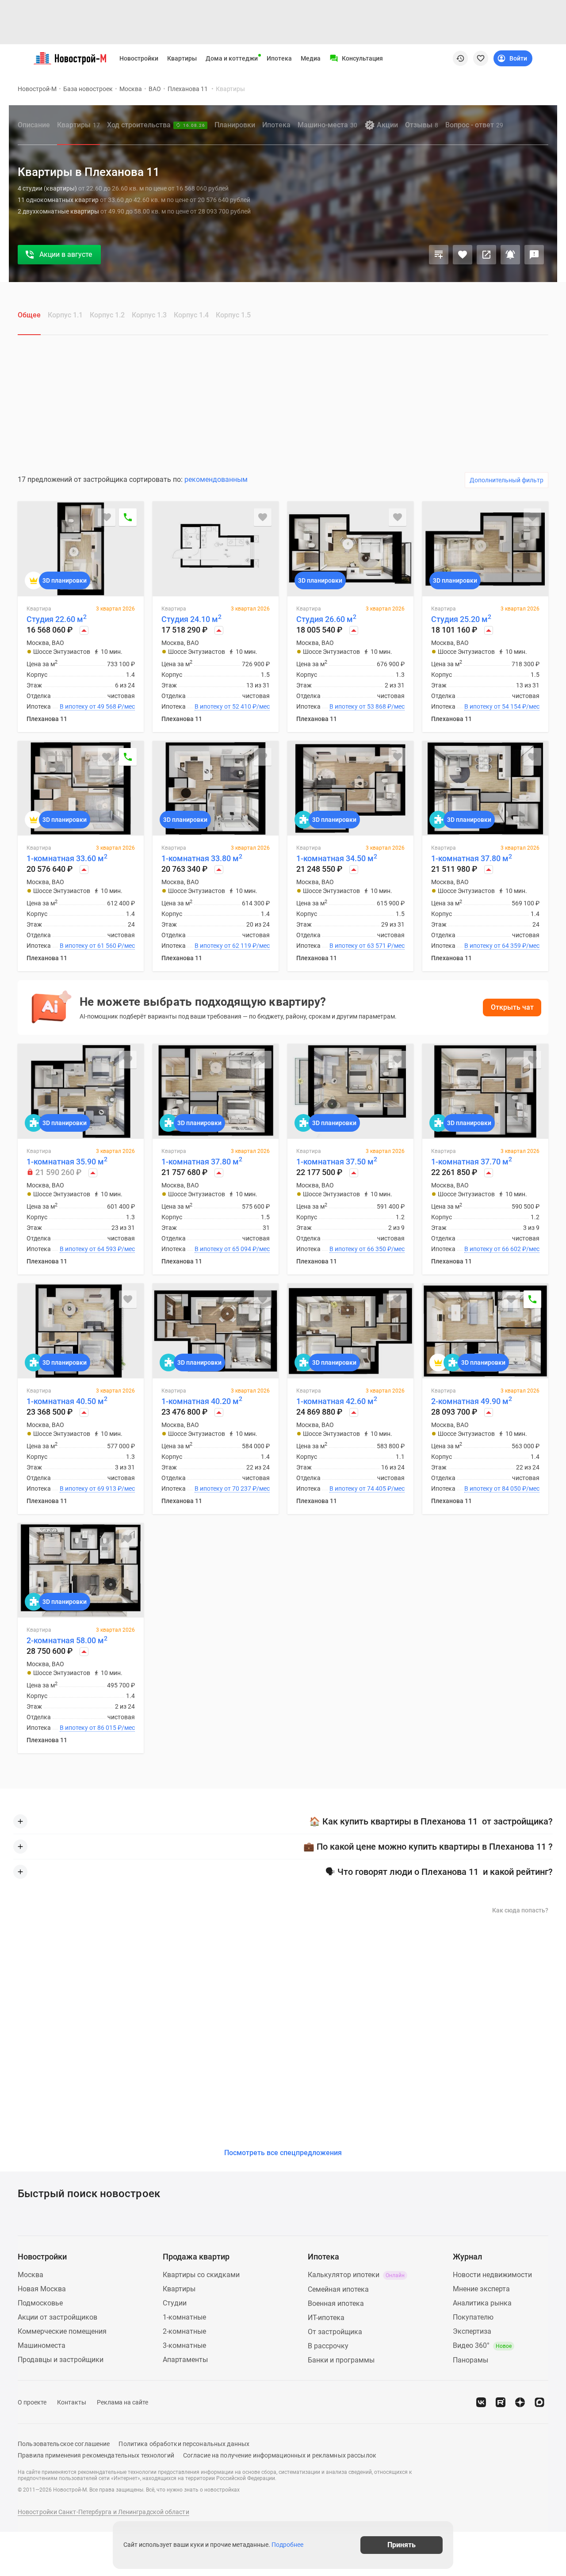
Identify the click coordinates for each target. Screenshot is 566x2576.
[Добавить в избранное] (463, 255)
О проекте (32, 2402)
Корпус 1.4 (191, 315)
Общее (29, 315)
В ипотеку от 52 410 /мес (232, 706)
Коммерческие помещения (62, 2331)
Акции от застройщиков (57, 2317)
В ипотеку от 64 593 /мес (97, 1249)
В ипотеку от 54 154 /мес (502, 706)
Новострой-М (37, 89)
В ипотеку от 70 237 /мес (232, 1488)
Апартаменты (185, 2360)
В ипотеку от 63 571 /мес (367, 946)
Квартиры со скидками (201, 2275)
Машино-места (327, 125)
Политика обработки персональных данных (184, 2444)
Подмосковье (40, 2303)
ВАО (155, 89)
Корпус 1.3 (149, 315)
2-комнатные (184, 2331)
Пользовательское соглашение (64, 2444)
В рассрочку (328, 2346)
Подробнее (287, 2545)
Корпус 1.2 (107, 315)
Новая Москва (42, 2289)
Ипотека (279, 58)
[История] (460, 58)
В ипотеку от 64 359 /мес (502, 946)
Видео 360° (482, 2345)
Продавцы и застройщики (61, 2360)
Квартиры (182, 58)
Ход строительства (156, 125)
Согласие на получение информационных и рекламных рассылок (280, 2455)
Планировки (235, 125)
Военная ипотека (336, 2303)
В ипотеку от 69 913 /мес (97, 1488)
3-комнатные (184, 2345)
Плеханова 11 (188, 89)
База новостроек (88, 89)
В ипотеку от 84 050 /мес (502, 1488)
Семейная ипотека (338, 2289)
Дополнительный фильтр (507, 480)
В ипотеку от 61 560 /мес (97, 946)
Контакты (72, 2402)
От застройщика (335, 2332)
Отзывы (422, 125)
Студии (175, 2303)
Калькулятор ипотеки (356, 2275)
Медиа (311, 58)
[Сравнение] (439, 255)
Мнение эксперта (481, 2289)
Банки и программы (341, 2360)
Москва (131, 89)
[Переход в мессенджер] (539, 2402)
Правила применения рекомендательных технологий (96, 2455)
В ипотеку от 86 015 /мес (97, 1728)
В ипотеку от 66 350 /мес (367, 1249)
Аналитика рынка (482, 2303)
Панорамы (470, 2360)
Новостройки (139, 58)
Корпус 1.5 (233, 315)
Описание (34, 125)
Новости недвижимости (492, 2275)
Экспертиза (472, 2331)
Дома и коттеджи (232, 58)
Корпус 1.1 (65, 315)
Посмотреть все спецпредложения (283, 2153)
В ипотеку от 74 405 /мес (367, 1488)
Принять (402, 2545)
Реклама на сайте (122, 2402)
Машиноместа (42, 2345)
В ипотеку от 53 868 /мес (367, 706)
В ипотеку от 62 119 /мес (232, 946)
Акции (387, 125)
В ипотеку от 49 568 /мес (97, 706)
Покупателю (473, 2317)
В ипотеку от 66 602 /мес (502, 1249)
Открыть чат (512, 1007)
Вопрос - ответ (474, 125)
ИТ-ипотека (326, 2318)
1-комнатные (184, 2317)
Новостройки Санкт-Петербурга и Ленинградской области (103, 2512)
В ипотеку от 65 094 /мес (232, 1249)
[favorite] (481, 58)
